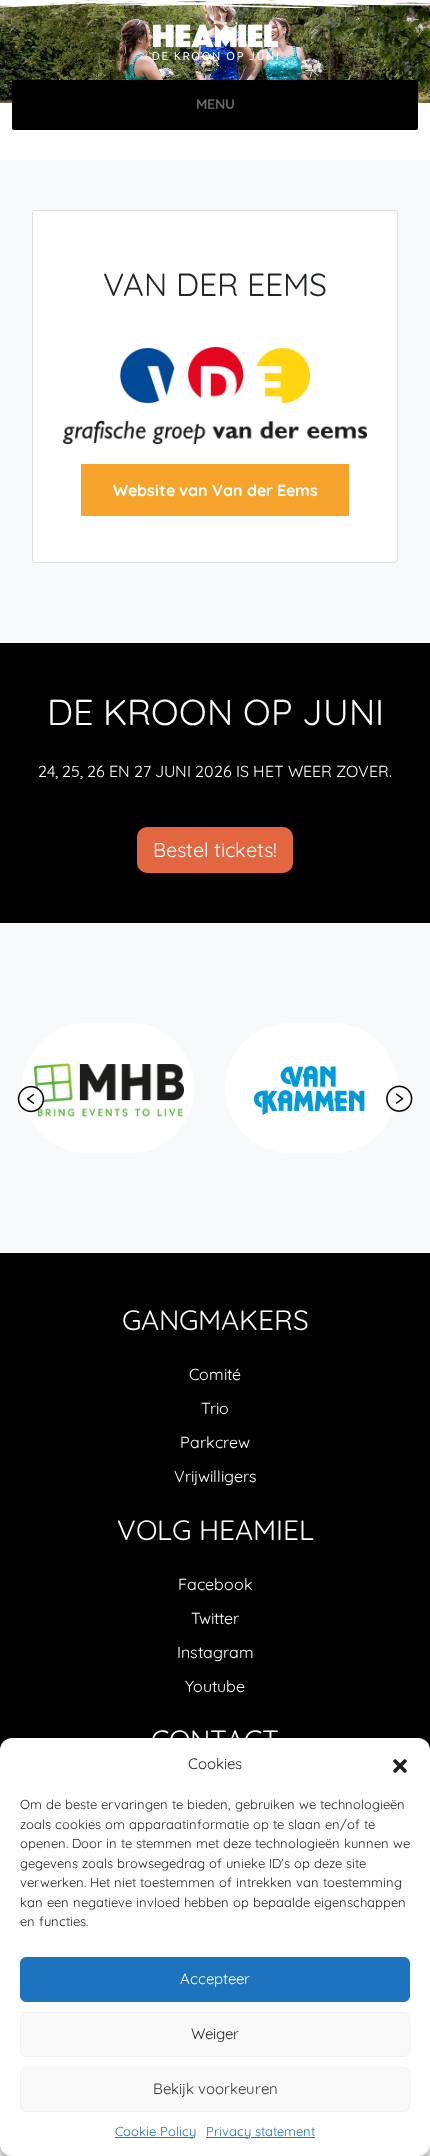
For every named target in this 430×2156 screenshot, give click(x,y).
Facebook (215, 1584)
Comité (215, 1374)
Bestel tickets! (215, 849)
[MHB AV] (108, 1088)
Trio (215, 1408)
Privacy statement (260, 2131)
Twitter (215, 1618)
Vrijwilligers (215, 1476)
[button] (400, 1764)
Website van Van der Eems (215, 490)
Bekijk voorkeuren (215, 2088)
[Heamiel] (215, 42)
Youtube (215, 1686)
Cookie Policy (155, 2131)
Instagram (215, 1652)
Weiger (215, 2033)
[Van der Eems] (215, 394)
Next (399, 1099)
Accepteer (215, 1978)
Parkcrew (215, 1442)
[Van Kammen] (311, 1088)
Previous (31, 1099)
